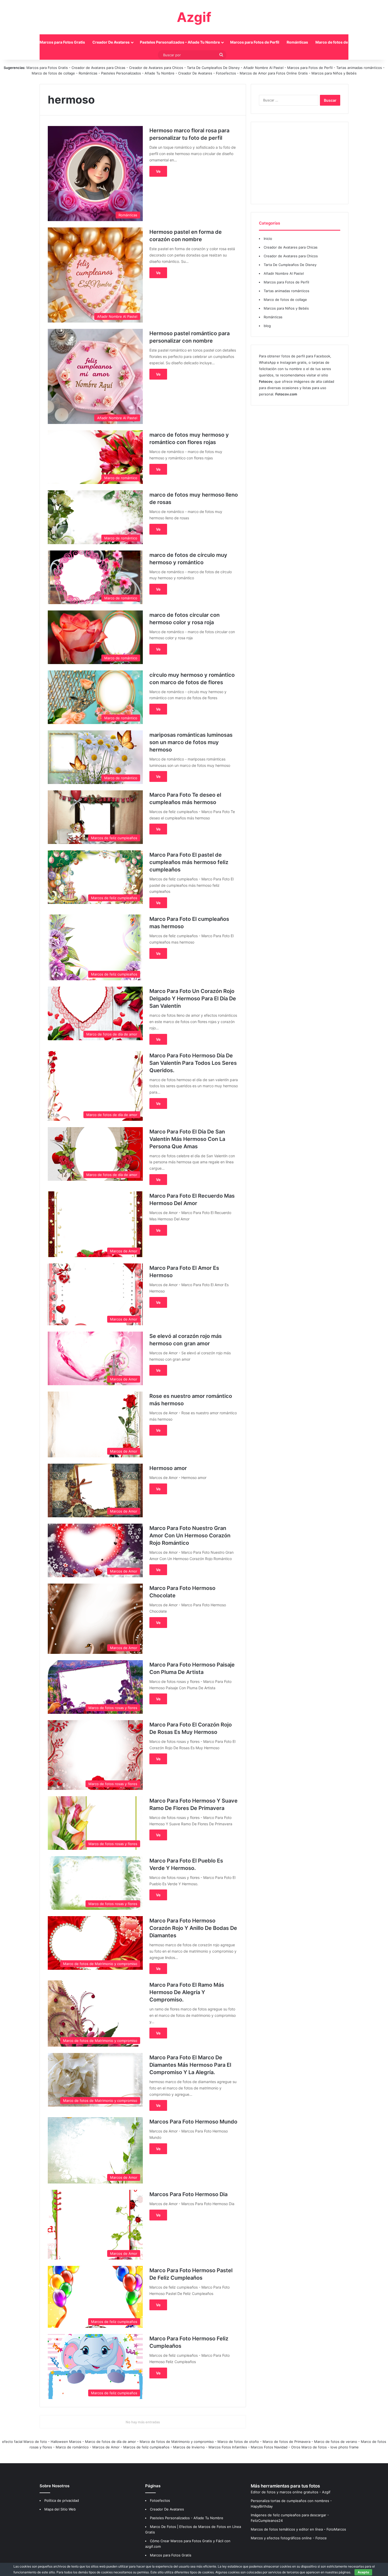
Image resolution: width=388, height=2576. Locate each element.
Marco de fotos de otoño (238, 2442)
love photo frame (345, 2447)
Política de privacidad (62, 2500)
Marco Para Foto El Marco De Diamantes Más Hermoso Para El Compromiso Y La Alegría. (190, 2065)
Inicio (27, 42)
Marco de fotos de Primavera (287, 2442)
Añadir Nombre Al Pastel (263, 68)
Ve (158, 171)
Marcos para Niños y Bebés (334, 73)
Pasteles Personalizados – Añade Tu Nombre (180, 42)
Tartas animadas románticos (360, 68)
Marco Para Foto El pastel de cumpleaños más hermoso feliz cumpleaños (189, 862)
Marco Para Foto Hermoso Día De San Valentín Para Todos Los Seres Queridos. (193, 1063)
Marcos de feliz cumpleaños (146, 2447)
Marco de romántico (72, 2447)
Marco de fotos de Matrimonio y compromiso (177, 2442)
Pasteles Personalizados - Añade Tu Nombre (138, 73)
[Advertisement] (300, 163)
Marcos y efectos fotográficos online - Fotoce (289, 2538)
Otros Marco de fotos (309, 2447)
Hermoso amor (168, 1468)
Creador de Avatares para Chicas (98, 68)
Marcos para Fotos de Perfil (255, 42)
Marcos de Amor (106, 2447)
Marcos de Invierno (189, 2447)
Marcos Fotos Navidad (269, 2447)
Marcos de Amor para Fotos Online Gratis (274, 73)
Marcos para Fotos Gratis (62, 42)
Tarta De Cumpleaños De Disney (213, 68)
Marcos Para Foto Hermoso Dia (188, 2194)
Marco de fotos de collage (339, 42)
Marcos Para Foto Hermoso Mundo (193, 2122)
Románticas (297, 42)
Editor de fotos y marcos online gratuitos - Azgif (291, 2492)
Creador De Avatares (111, 42)
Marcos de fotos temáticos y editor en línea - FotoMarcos (298, 2529)
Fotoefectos (226, 73)
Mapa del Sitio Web (60, 2509)
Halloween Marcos (66, 2442)
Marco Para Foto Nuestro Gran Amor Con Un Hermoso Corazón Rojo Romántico (190, 1536)
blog (267, 326)
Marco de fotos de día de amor (110, 2442)
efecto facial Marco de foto (25, 2442)
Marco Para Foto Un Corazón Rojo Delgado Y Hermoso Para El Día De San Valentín (193, 998)
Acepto (363, 2572)
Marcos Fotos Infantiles (228, 2447)
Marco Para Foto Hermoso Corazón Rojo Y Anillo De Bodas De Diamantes (193, 1928)
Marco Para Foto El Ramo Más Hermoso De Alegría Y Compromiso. (187, 1992)
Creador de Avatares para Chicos (156, 68)
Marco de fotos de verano (336, 2442)
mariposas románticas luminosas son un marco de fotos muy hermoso (191, 742)
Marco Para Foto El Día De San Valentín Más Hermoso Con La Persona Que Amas (187, 1139)
